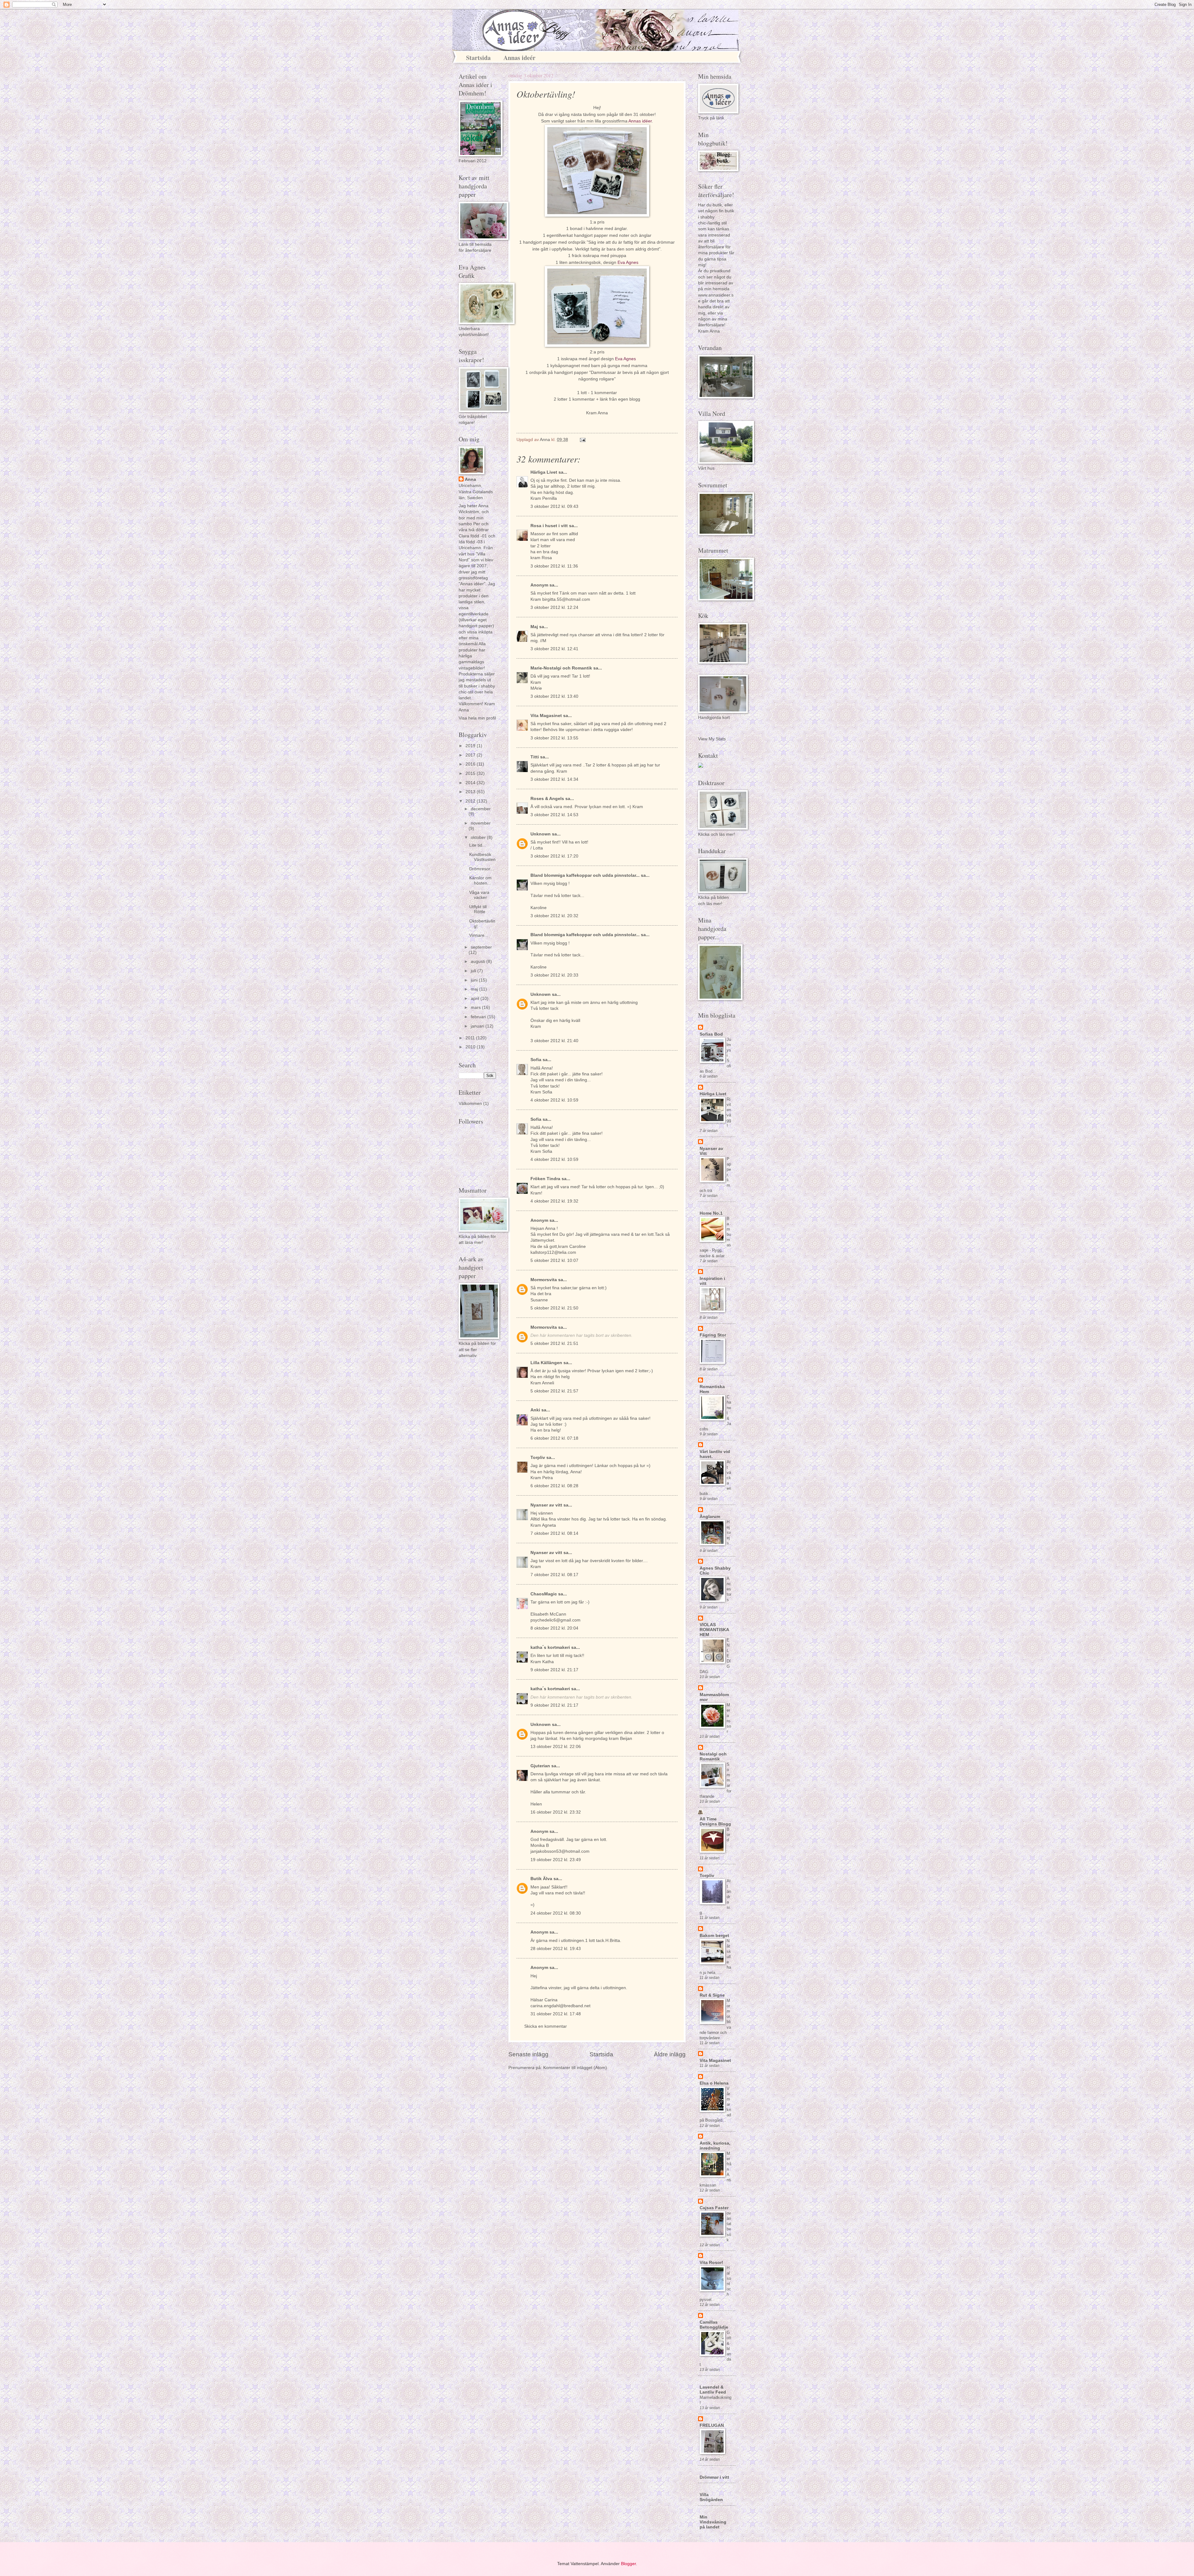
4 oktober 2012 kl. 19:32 (554, 1201)
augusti (479, 961)
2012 (471, 801)
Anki (535, 1410)
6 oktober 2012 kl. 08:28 (554, 1486)
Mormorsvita (544, 1280)
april (476, 998)
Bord (728, 1835)
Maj (534, 627)
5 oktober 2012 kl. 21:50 (554, 1308)
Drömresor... (481, 869)
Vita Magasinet (546, 716)
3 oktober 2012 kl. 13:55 (554, 738)
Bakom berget (714, 1936)
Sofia (536, 1060)
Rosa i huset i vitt (549, 526)
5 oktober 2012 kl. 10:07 (554, 1260)
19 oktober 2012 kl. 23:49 (556, 1860)
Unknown (541, 834)
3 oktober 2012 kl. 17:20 (554, 856)
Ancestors (729, 1589)
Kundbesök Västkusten (482, 857)
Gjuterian (540, 1766)
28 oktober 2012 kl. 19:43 (556, 1949)
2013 (471, 792)
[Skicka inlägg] (583, 440)
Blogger (628, 2564)
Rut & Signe (712, 1995)
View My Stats (712, 739)
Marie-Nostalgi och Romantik (561, 668)
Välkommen (470, 1104)
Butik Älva (541, 1879)
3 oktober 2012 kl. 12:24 (554, 607)
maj (475, 989)
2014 (471, 783)
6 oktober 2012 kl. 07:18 (554, 1438)
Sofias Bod (711, 1034)
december (481, 809)
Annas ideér (519, 58)
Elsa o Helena (714, 2083)
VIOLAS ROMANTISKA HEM (714, 1630)
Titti (535, 757)
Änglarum (710, 1517)
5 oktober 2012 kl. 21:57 (554, 1391)
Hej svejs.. (729, 1532)
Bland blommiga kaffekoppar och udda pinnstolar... (585, 875)
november (481, 823)
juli (474, 971)
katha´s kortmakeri (550, 1647)
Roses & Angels (547, 799)
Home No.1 (711, 1213)
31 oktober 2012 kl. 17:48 (556, 2014)
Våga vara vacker (479, 895)
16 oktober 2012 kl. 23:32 (556, 1812)
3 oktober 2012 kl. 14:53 (554, 815)
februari (479, 1017)
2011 (471, 1038)
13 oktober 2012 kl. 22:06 (556, 1747)
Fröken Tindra (545, 1179)
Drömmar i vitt (714, 2477)
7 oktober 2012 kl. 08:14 (554, 1533)
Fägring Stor (713, 1335)
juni (475, 980)
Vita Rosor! (711, 2263)
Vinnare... (479, 935)
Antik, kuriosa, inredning (715, 2146)
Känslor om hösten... (480, 881)
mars (476, 1007)
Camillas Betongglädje (714, 2325)
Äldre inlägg (670, 2054)
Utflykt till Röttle (478, 909)
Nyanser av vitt (546, 1505)
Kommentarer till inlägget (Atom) (575, 2068)
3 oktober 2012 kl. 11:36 (554, 566)
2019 (471, 746)
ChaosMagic (544, 1594)
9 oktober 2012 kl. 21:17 (554, 1670)
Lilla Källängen (546, 1363)
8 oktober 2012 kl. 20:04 (554, 1628)
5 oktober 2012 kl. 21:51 (554, 1343)
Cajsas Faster (714, 2208)
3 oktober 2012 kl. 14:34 (554, 779)
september (481, 947)
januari (478, 1026)
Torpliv (538, 1458)
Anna (470, 479)
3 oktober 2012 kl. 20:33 (554, 975)
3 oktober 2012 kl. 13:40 (554, 696)
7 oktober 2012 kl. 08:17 (554, 1575)
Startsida (478, 58)
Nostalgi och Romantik (713, 1757)
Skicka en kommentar (546, 2026)
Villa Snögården (711, 2497)
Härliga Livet (544, 472)
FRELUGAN (712, 2425)
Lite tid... (478, 845)
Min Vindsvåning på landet (713, 2522)
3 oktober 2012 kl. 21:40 (554, 1041)
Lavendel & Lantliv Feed (713, 2390)
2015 (471, 773)
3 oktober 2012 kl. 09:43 (554, 506)
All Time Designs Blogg (715, 1822)
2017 (471, 755)
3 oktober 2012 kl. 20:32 (554, 916)
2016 (471, 764)
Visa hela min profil (477, 718)
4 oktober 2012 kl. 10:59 (554, 1100)
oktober (479, 837)
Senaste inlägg (528, 2054)
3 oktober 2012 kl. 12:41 (554, 649)
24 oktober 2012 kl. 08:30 (556, 1913)
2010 (471, 1047)
